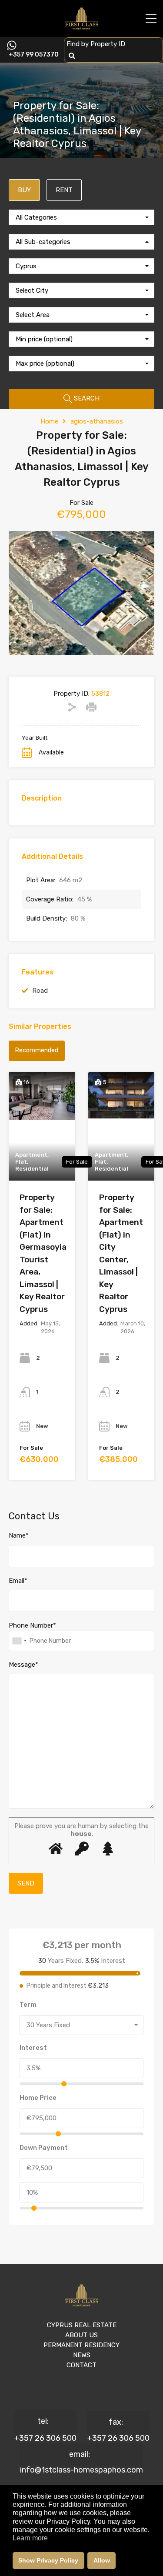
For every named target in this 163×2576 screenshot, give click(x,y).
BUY (24, 190)
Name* (19, 1535)
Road (40, 991)
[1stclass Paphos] (81, 27)
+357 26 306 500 (45, 2438)
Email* (18, 1581)
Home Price (38, 2098)
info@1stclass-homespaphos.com (81, 2470)
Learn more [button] (30, 2538)
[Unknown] (19, 1641)
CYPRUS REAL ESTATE (82, 2325)
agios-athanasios (97, 421)
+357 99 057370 (34, 55)
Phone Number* (32, 1625)
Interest (33, 2048)
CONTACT (81, 2365)
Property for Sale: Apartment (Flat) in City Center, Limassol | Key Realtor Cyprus (121, 1253)
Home (49, 421)
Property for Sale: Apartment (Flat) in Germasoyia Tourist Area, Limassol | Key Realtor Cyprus (43, 1253)
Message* (23, 1665)
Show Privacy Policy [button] (48, 2560)
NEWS (82, 2355)
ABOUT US (81, 2335)
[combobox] (81, 217)
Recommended (37, 1050)
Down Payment (44, 2148)
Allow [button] (102, 2560)
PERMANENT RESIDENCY (81, 2345)
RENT (64, 190)
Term (28, 2005)
